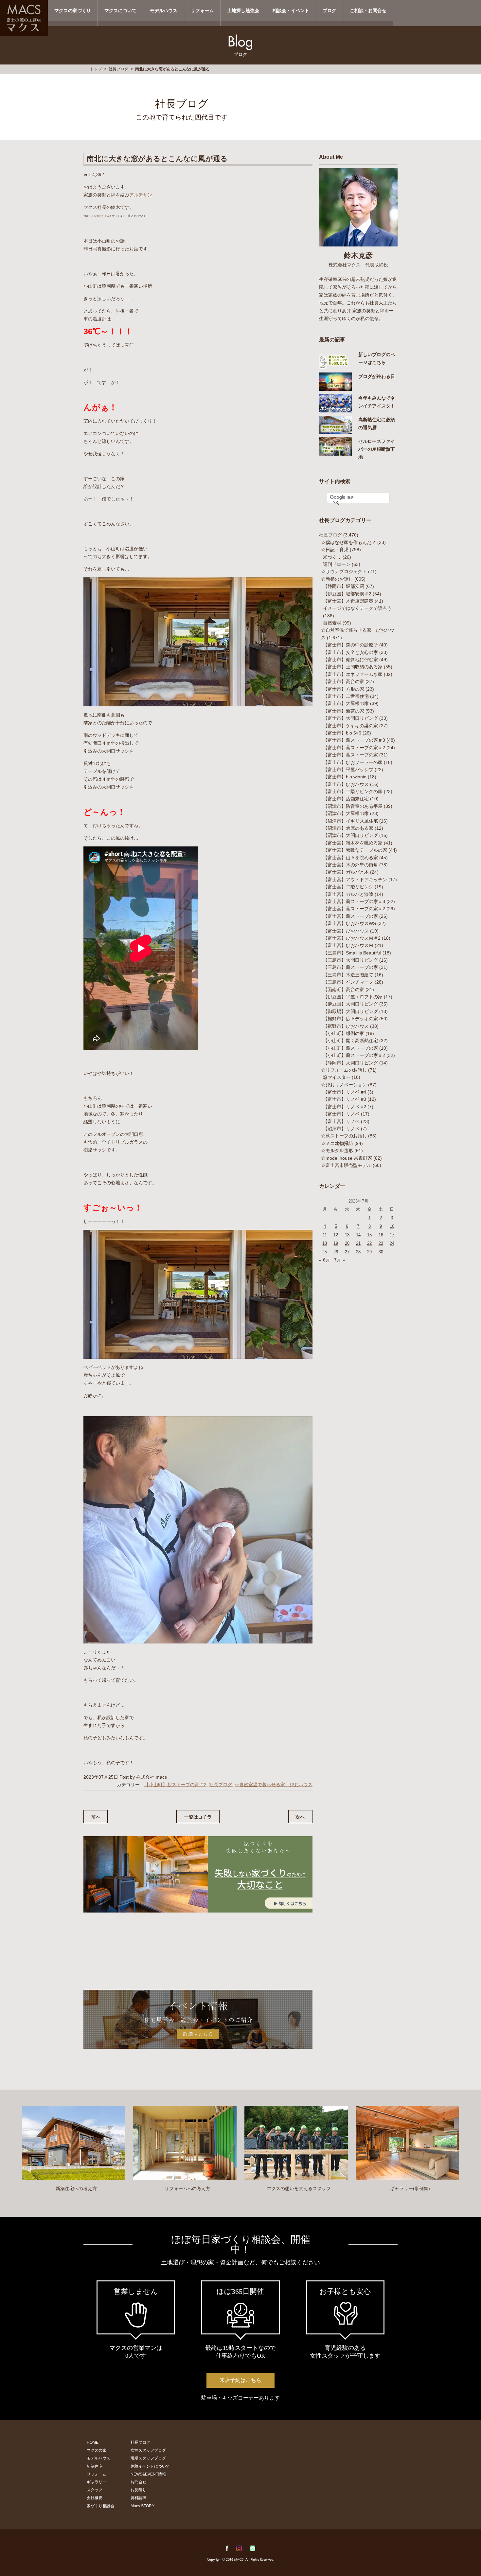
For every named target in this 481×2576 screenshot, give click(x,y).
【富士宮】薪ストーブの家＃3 (354, 901)
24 (392, 1243)
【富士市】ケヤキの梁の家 (350, 726)
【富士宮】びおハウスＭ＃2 (352, 938)
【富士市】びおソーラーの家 (353, 762)
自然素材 (332, 623)
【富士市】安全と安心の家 (350, 652)
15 (369, 1235)
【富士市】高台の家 (344, 681)
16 (381, 1235)
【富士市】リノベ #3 (345, 1099)
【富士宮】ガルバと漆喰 (348, 894)
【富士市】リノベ (341, 1114)
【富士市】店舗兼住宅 (346, 799)
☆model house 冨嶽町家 (347, 1158)
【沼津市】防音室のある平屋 (353, 806)
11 (325, 1235)
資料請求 (138, 2498)
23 (381, 1243)
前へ (96, 1817)
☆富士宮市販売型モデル (346, 1165)
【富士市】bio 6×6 (342, 733)
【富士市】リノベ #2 (345, 1107)
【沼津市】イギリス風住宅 (350, 821)
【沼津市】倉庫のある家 (348, 828)
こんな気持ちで (98, 216)
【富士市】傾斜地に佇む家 (350, 660)
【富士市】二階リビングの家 (353, 791)
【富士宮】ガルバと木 (346, 872)
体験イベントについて (150, 2466)
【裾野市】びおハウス (346, 1026)
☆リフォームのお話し (344, 1070)
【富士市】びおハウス (346, 784)
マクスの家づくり (73, 10)
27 (347, 1252)
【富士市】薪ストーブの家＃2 (354, 748)
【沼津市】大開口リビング (350, 835)
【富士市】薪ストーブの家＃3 (354, 740)
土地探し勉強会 (243, 10)
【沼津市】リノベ (341, 1129)
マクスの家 (97, 2450)
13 (347, 1235)
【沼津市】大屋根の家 (346, 813)
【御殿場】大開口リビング (350, 1011)
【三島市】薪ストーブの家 (350, 967)
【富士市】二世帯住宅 (346, 696)
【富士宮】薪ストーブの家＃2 (354, 909)
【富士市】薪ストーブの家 (350, 755)
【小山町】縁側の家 (344, 1033)
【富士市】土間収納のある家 (353, 667)
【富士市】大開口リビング (350, 718)
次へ (300, 1817)
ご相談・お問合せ (368, 10)
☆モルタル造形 (337, 1151)
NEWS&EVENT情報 (148, 2474)
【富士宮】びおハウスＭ (348, 945)
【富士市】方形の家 (344, 689)
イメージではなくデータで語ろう (357, 608)
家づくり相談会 (100, 2506)
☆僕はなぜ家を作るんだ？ (348, 542)
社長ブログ (118, 69)
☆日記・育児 (335, 550)
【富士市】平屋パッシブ (348, 770)
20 (347, 1243)
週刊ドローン (337, 564)
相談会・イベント (291, 10)
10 (392, 1226)
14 (358, 1235)
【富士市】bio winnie (345, 777)
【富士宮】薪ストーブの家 (350, 916)
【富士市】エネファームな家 (353, 674)
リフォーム (202, 10)
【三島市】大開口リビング (350, 960)
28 (358, 1252)
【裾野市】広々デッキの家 (350, 1019)
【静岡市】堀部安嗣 (344, 586)
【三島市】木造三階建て (348, 975)
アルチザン (141, 195)
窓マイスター (337, 1077)
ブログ (330, 10)
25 (325, 1252)
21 (358, 1243)
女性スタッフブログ (148, 2450)
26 (336, 1252)
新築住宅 (95, 2466)
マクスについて (120, 10)
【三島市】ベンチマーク (348, 982)
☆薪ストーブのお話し (344, 1136)
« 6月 (325, 1260)
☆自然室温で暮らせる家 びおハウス (274, 1785)
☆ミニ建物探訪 (337, 1143)
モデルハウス (164, 10)
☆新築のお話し (337, 579)
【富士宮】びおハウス (346, 931)
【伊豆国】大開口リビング (350, 1004)
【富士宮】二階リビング (348, 887)
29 (369, 1252)
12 (336, 1235)
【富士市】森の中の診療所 (350, 645)
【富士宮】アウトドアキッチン (355, 880)
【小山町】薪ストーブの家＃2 (175, 1785)
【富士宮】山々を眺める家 (350, 858)
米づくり (332, 557)
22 (369, 1243)
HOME (93, 2442)
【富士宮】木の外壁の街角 (350, 865)
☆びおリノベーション (344, 1085)
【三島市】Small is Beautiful (352, 953)
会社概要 (95, 2498)
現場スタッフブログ (148, 2458)
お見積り (138, 2490)
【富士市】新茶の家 (344, 711)
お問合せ (138, 2482)
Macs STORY (143, 2506)
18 (325, 1243)
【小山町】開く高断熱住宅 (350, 1041)
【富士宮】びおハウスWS (349, 923)
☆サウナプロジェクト (344, 571)
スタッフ (95, 2490)
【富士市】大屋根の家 (346, 703)
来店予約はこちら (240, 2380)
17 (392, 1235)
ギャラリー (97, 2482)
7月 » (340, 1260)
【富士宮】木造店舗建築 (348, 601)
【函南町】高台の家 (344, 989)
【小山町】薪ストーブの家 (350, 1048)
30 (381, 1252)
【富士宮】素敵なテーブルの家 (355, 850)
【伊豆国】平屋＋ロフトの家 (353, 997)
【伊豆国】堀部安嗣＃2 (347, 594)
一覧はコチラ (198, 1817)
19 (336, 1243)
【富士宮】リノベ (341, 1121)
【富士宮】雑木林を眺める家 (353, 843)
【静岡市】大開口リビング (350, 1063)
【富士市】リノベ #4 (345, 1092)
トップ (96, 69)
